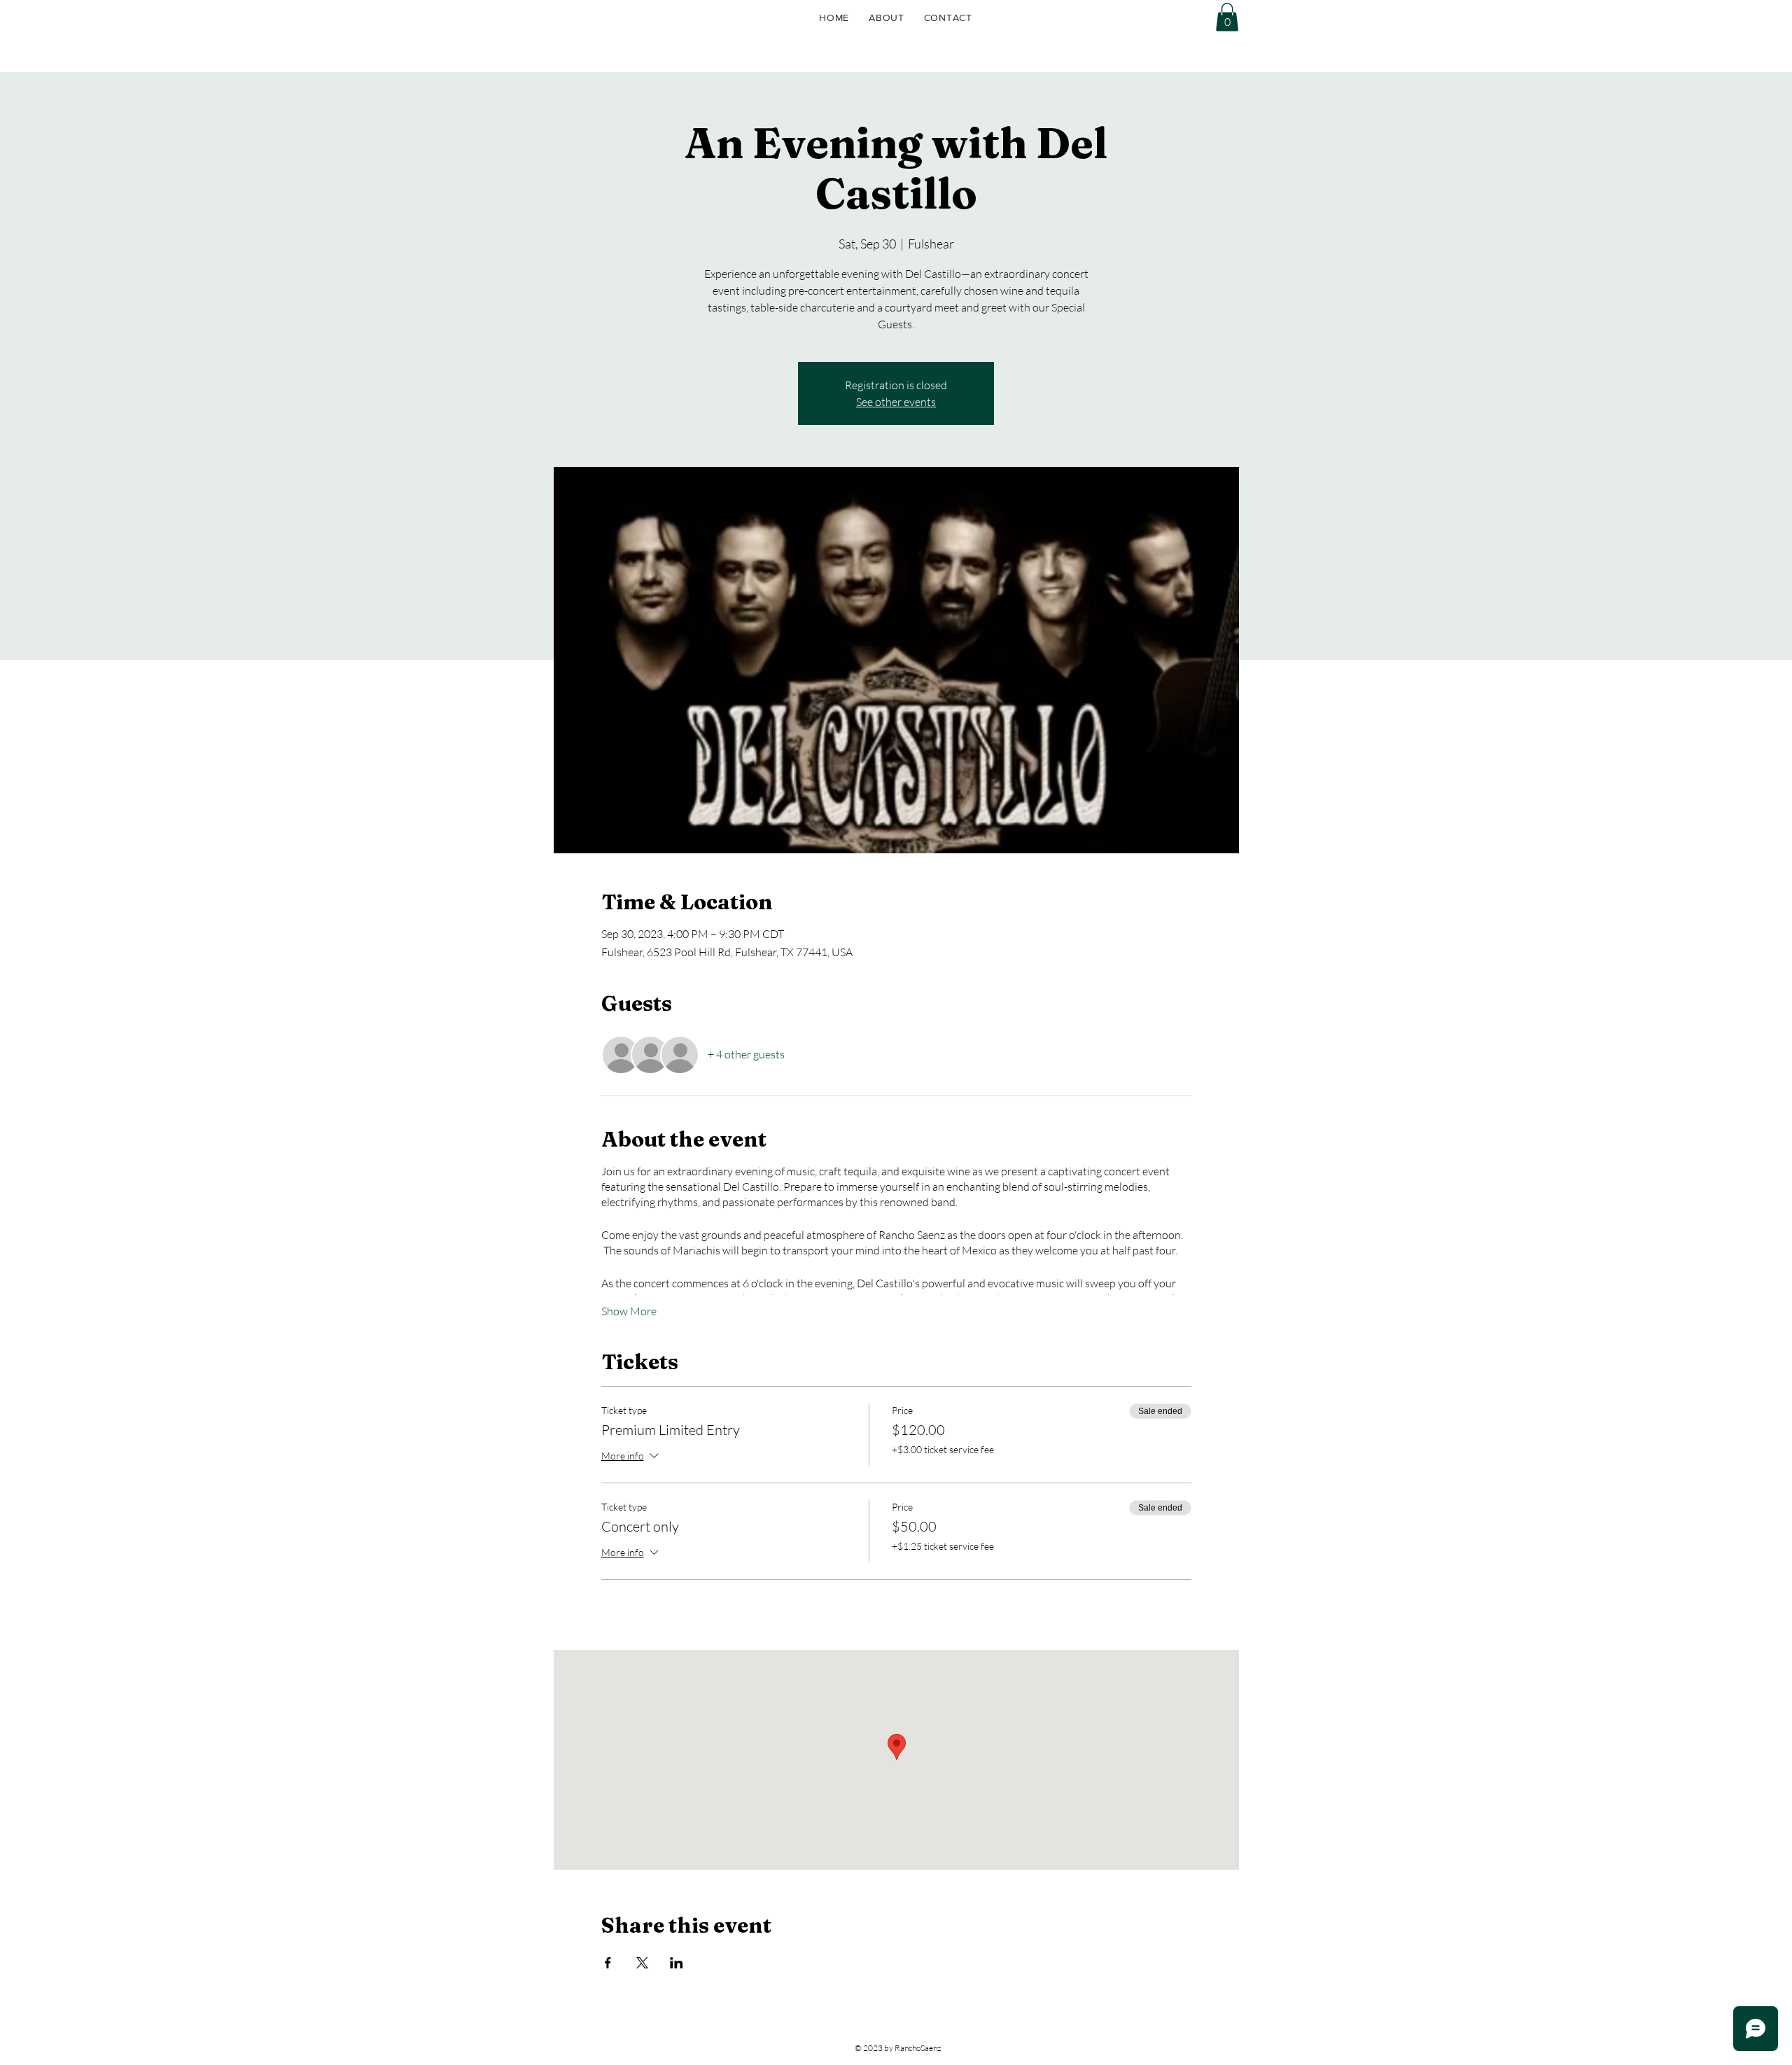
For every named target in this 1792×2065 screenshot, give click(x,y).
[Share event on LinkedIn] (677, 1963)
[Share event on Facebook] (608, 1963)
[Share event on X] (642, 1963)
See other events (896, 402)
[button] (1227, 17)
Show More (629, 1311)
